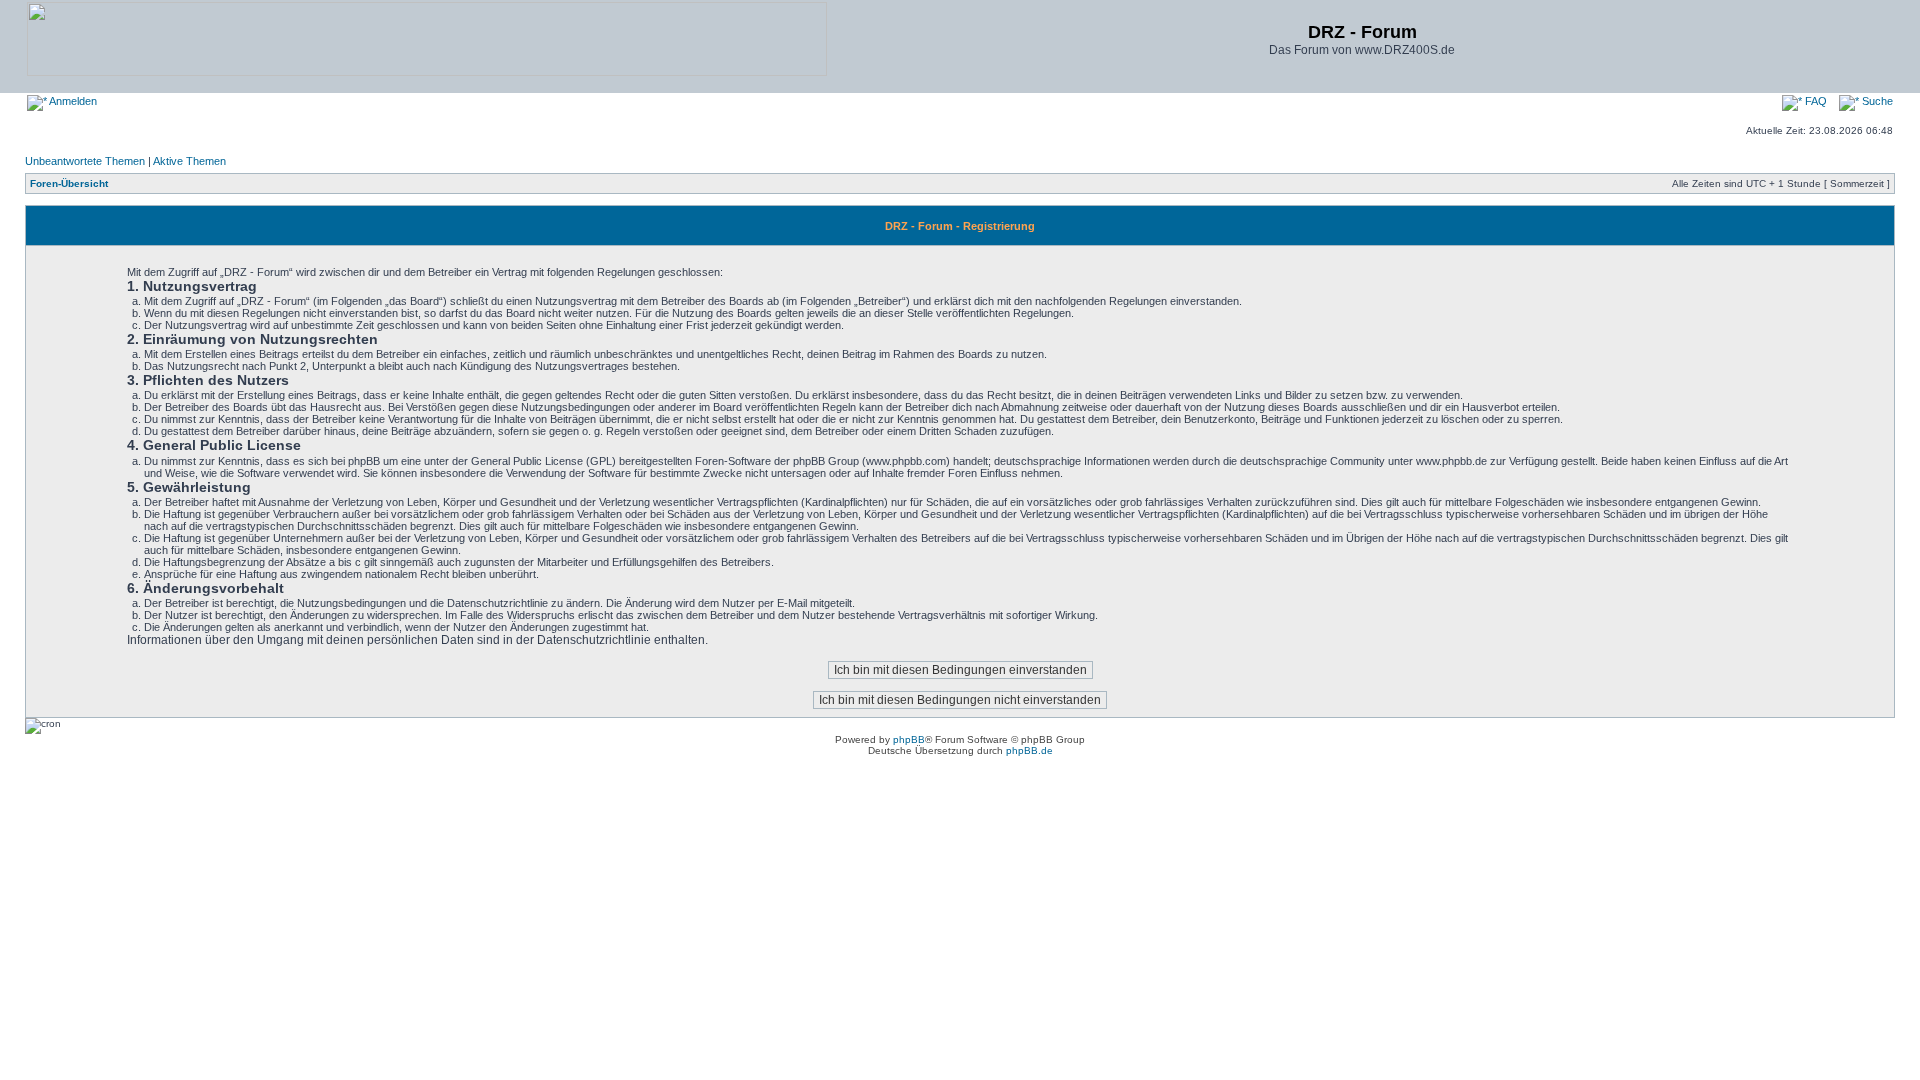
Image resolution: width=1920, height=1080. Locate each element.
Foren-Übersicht (69, 183)
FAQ (1814, 101)
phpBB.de (1029, 750)
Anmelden (72, 101)
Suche (1876, 101)
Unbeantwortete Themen (85, 161)
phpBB (909, 739)
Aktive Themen (189, 161)
